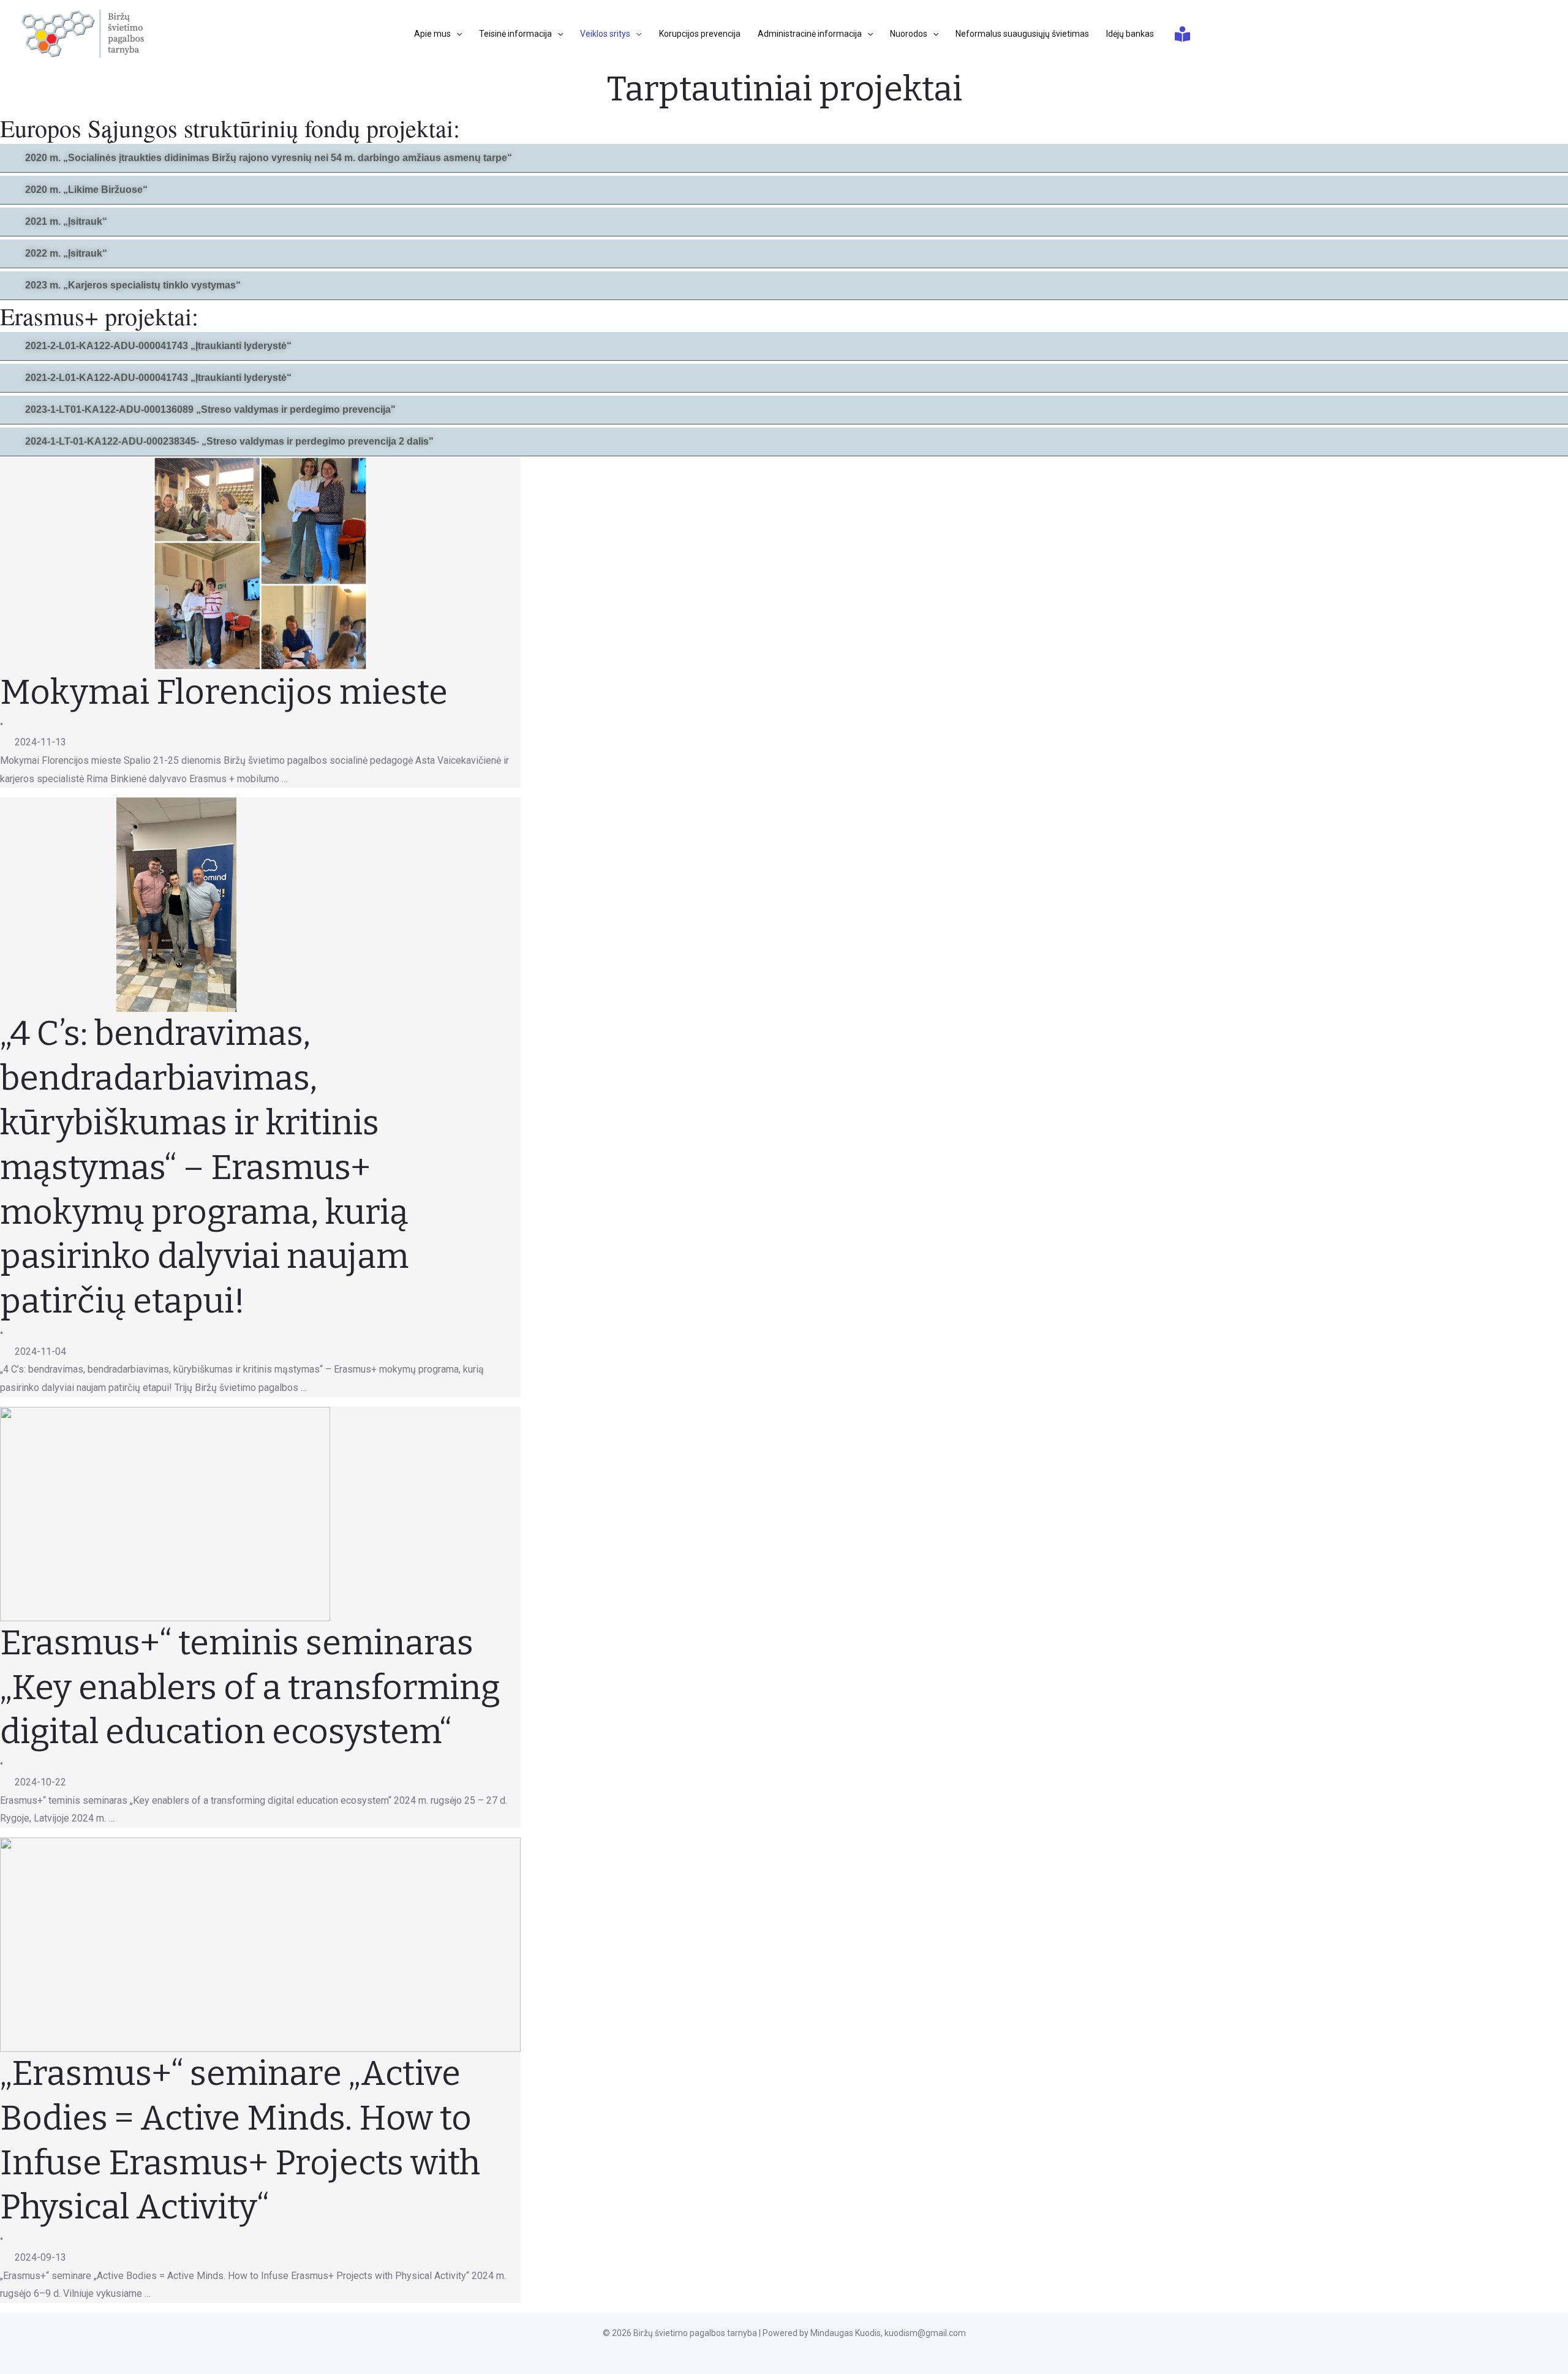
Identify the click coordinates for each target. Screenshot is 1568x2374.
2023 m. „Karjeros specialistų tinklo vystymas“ (133, 285)
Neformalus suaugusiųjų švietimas (1022, 34)
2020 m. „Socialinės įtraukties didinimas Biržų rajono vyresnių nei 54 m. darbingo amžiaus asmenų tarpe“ (269, 158)
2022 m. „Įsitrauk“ (66, 253)
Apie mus (432, 34)
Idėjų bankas (1130, 34)
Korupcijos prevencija (700, 34)
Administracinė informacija (810, 34)
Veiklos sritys (605, 34)
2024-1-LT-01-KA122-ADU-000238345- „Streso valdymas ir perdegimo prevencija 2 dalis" (229, 441)
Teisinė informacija (515, 34)
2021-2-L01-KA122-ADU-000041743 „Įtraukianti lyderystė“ (158, 346)
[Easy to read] (1182, 34)
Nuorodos (909, 34)
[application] (456, 34)
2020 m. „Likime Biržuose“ (86, 190)
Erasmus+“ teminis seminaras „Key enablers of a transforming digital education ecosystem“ (250, 1688)
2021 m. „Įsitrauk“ (66, 221)
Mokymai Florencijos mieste (224, 692)
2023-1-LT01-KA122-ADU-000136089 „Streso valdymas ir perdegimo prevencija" (210, 409)
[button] (784, 158)
